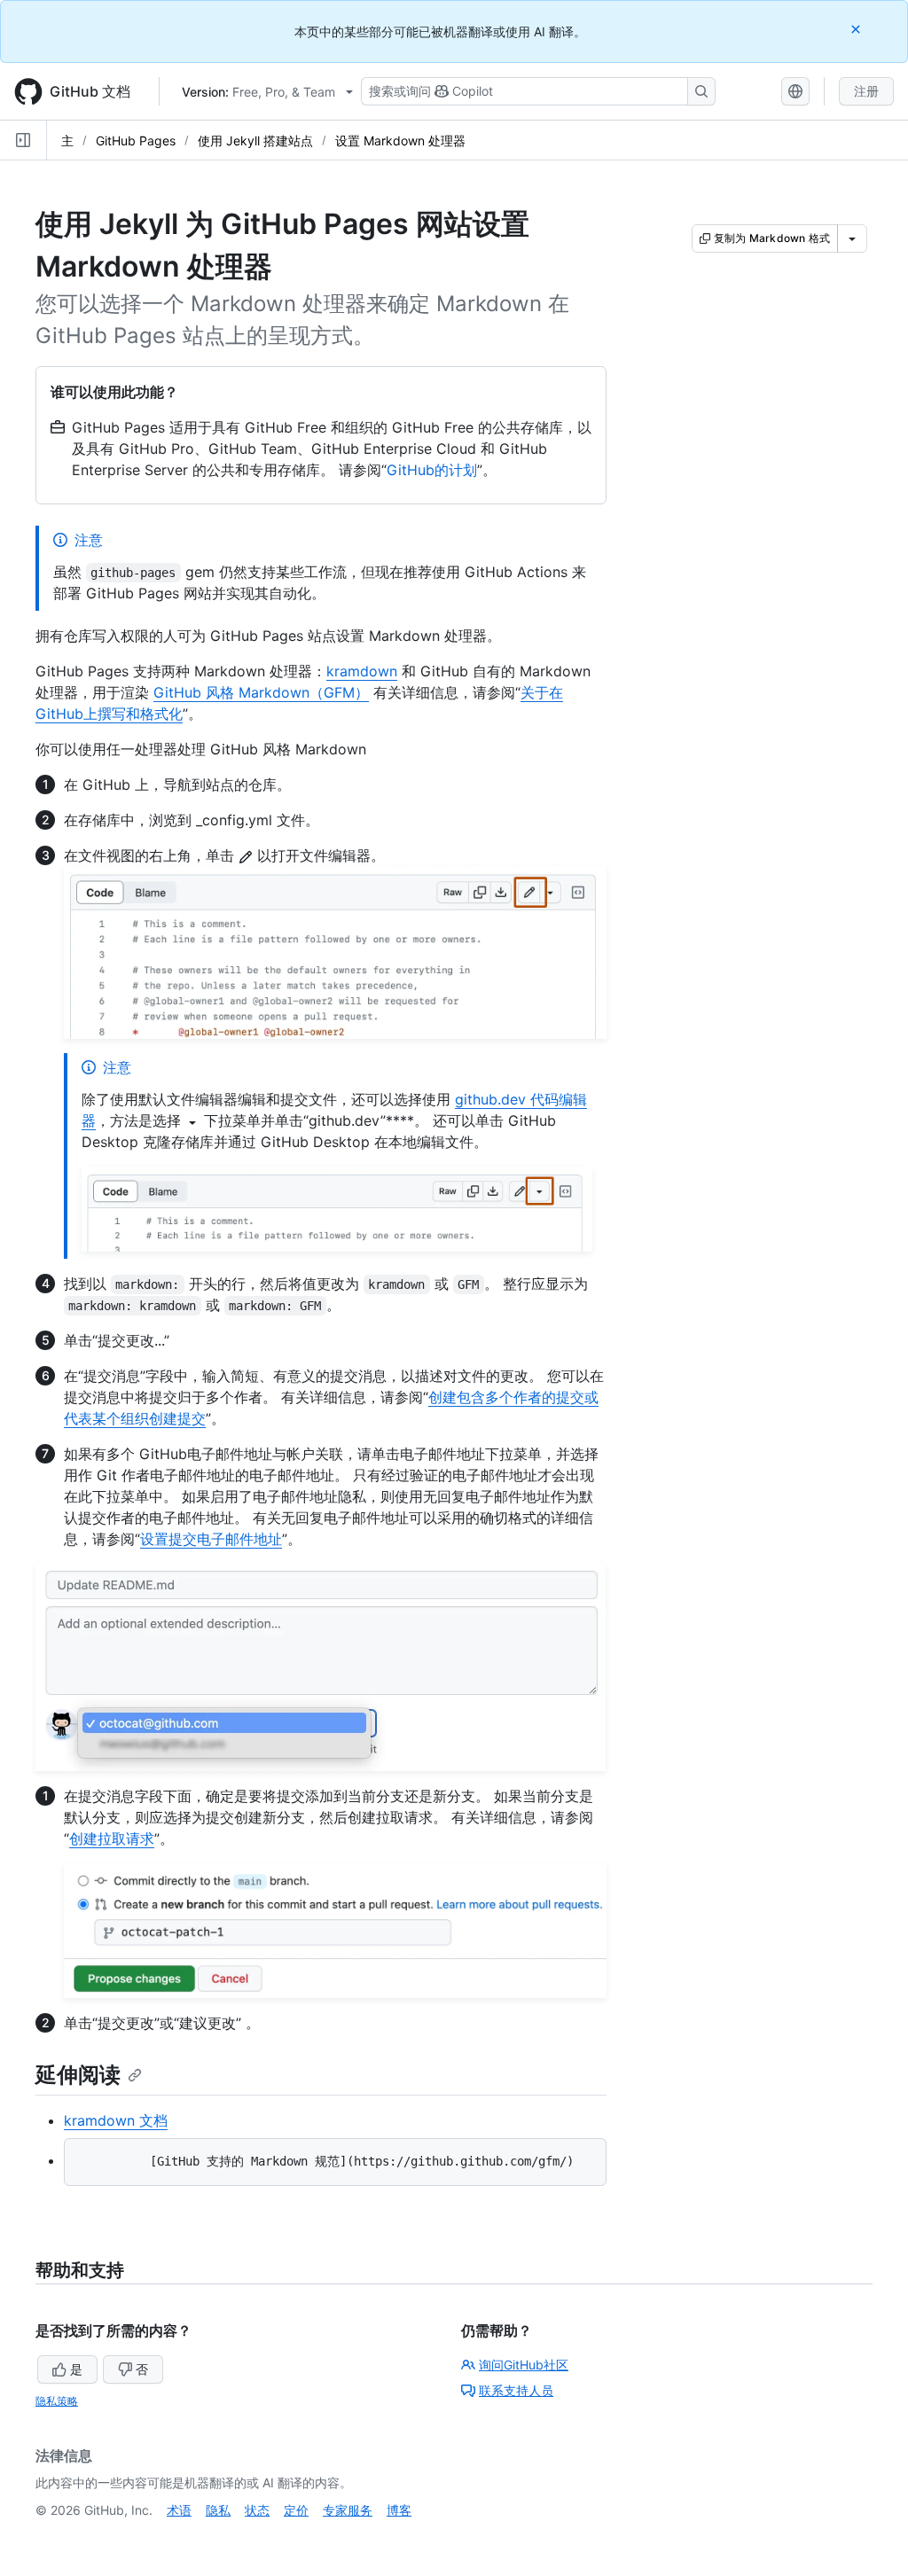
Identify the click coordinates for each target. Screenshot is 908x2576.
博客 (399, 2510)
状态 (257, 2510)
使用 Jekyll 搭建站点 (255, 141)
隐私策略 (57, 2401)
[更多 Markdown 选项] (852, 238)
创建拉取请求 (112, 1838)
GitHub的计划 (432, 470)
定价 (296, 2510)
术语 (179, 2510)
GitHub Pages (136, 141)
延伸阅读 (78, 2075)
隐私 (218, 2510)
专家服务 (348, 2510)
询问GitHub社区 (524, 2365)
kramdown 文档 (116, 2120)
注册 (866, 91)
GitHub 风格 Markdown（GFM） (261, 692)
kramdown (362, 671)
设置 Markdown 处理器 (400, 141)
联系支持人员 (516, 2390)
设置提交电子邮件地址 (211, 1539)
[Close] (857, 29)
